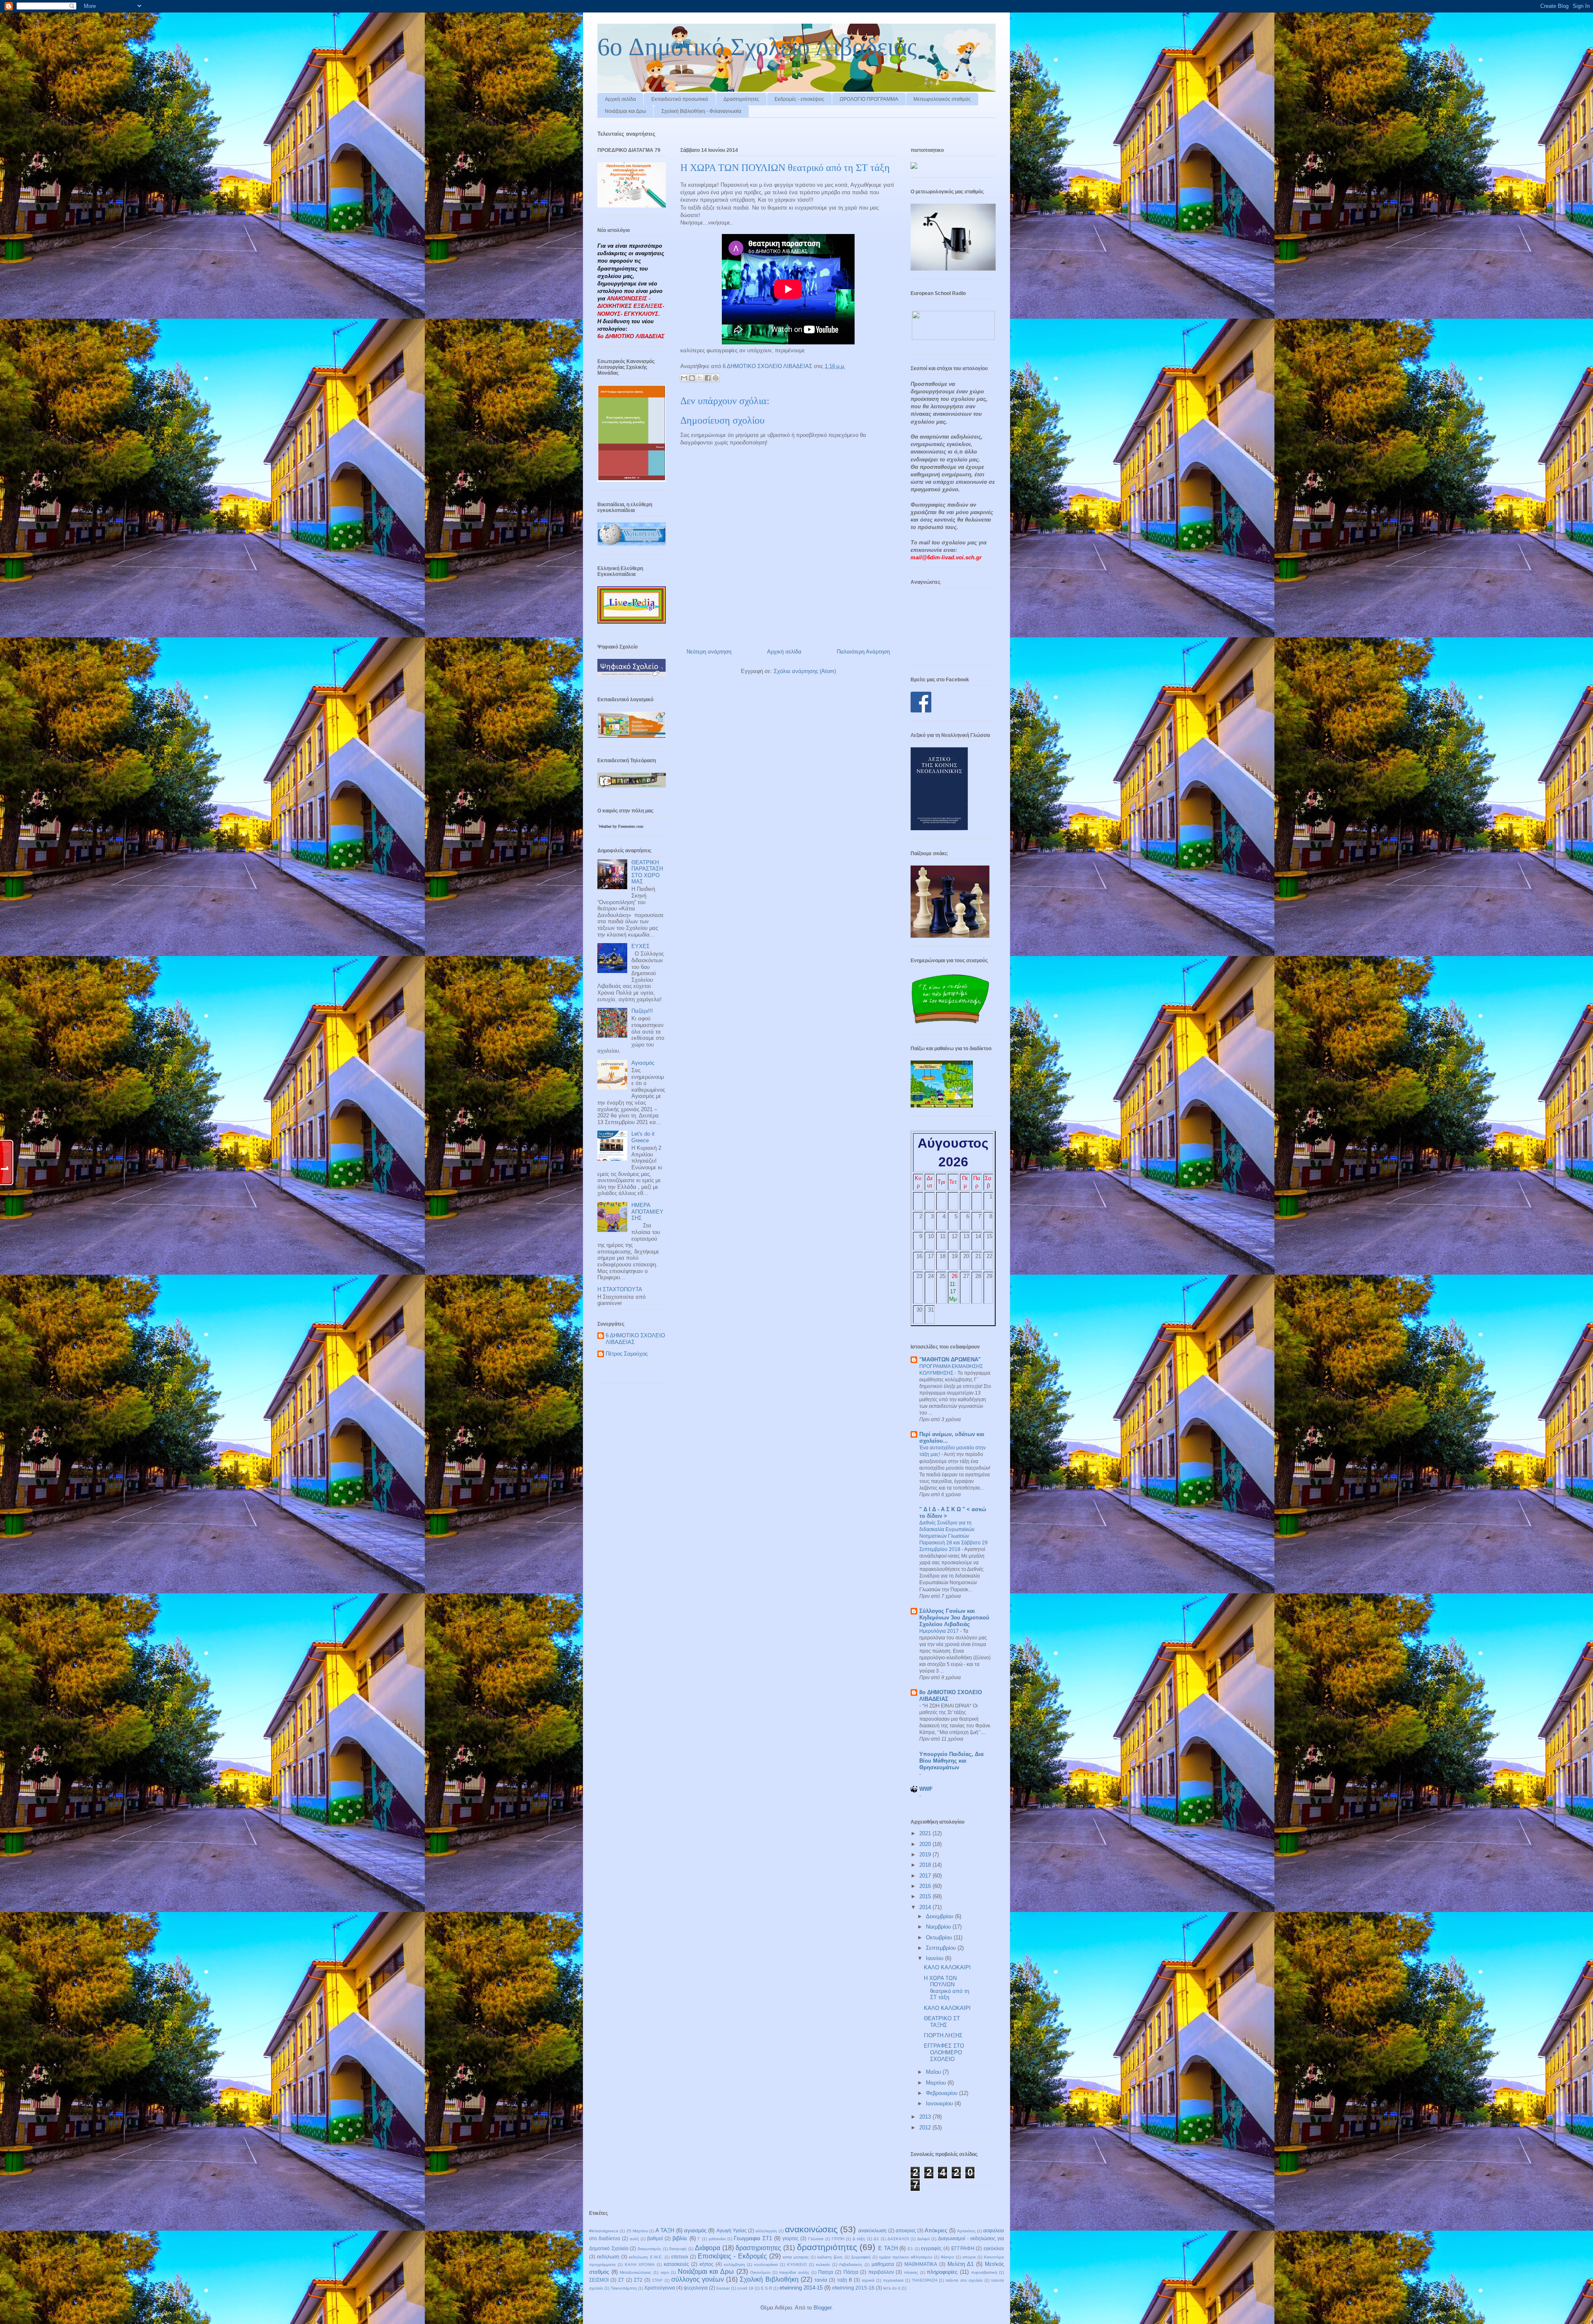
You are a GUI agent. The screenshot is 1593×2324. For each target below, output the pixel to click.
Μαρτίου (937, 2083)
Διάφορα (708, 2248)
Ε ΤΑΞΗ (888, 2248)
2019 (926, 1855)
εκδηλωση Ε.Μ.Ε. (646, 2257)
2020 (926, 1844)
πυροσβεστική (984, 2272)
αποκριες (906, 2230)
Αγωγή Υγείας (732, 2230)
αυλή (634, 2239)
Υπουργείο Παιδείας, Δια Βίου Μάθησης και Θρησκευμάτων (951, 1761)
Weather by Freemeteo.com (621, 826)
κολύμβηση (734, 2264)
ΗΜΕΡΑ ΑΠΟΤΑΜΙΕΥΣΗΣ (647, 1212)
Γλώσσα (816, 2239)
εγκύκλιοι (994, 2248)
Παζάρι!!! (642, 1011)
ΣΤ (621, 2280)
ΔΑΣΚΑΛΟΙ (898, 2239)
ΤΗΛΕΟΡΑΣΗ (924, 2280)
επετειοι (680, 2257)
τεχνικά (868, 2280)
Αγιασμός (643, 1063)
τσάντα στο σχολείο (964, 2280)
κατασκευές (676, 2264)
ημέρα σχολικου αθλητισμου (906, 2257)
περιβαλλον (881, 2272)
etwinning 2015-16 (853, 2288)
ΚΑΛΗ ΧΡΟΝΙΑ (640, 2264)
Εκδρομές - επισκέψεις (799, 99)
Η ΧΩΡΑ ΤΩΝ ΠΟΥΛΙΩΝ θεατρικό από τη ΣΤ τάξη (946, 1988)
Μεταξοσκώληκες (636, 2272)
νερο (665, 2272)
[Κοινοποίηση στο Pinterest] (716, 378)
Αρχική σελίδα (620, 99)
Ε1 (910, 2249)
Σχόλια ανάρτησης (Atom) (805, 671)
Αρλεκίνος (966, 2231)
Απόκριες (936, 2230)
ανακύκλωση (872, 2230)
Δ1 (876, 2239)
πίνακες (911, 2272)
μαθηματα (883, 2264)
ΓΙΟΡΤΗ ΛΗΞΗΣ (943, 2035)
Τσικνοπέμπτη (624, 2288)
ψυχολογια (696, 2288)
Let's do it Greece (643, 1137)
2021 (926, 1833)
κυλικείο (823, 2264)
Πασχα (826, 2272)
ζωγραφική (861, 2257)
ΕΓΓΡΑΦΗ (963, 2248)
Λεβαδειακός (851, 2264)
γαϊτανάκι (717, 2239)
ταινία (821, 2280)
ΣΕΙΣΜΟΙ (599, 2280)
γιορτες (790, 2238)
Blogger (822, 2308)
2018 (926, 1865)
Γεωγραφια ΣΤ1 (753, 2238)
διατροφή (678, 2249)
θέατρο (948, 2257)
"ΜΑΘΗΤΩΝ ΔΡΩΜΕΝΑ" (950, 1360)
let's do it (892, 2288)
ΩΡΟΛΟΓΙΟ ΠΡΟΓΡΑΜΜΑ (869, 99)
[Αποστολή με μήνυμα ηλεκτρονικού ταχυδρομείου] (684, 378)
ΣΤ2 (638, 2280)
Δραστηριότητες (741, 99)
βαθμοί (655, 2238)
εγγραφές (931, 2248)
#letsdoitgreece (604, 2231)
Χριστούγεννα (660, 2288)
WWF (926, 1789)
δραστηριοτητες (758, 2248)
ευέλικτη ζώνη (830, 2257)
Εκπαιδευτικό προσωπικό (680, 99)
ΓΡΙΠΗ (838, 2239)
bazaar (723, 2288)
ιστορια (969, 2257)
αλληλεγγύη (766, 2231)
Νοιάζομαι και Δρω (625, 111)
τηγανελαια (893, 2280)
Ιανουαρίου (940, 2103)
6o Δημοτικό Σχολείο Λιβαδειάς (757, 47)
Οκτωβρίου (940, 1937)
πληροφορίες (942, 2272)
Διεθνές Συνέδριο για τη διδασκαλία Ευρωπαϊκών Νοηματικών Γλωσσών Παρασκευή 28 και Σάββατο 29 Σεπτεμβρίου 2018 (954, 1536)
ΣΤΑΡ (657, 2280)
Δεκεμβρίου (940, 1916)
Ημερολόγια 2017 (940, 1631)
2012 (926, 2128)
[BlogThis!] (692, 378)
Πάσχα (851, 2272)
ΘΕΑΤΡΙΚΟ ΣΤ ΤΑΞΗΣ (942, 2022)
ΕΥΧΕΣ (641, 946)
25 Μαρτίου (637, 2231)
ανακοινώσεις (811, 2229)
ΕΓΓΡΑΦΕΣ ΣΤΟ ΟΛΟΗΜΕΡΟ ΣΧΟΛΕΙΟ (944, 2052)
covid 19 (745, 2288)
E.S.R (766, 2288)
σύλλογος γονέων (698, 2279)
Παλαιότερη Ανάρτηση (863, 652)
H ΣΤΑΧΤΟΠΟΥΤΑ (620, 1289)
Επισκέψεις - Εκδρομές (732, 2256)
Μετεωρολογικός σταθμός (942, 99)
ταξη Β (845, 2280)
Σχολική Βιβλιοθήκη (769, 2279)
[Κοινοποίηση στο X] (700, 378)
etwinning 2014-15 (801, 2288)
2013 (926, 2117)
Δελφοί (923, 2239)
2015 (926, 1896)
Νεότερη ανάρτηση (709, 652)
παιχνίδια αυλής (794, 2272)
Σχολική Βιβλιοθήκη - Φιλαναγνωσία (701, 111)
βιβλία (680, 2238)
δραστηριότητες (827, 2247)
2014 (926, 1907)
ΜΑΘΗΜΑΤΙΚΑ (921, 2264)
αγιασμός (695, 2230)
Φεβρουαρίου (943, 2093)
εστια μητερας (796, 2257)
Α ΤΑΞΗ (665, 2230)
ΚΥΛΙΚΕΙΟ (797, 2264)
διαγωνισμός (649, 2249)
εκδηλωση (608, 2257)
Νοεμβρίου (939, 1927)
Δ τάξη (859, 2239)
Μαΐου (934, 2072)
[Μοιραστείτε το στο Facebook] (708, 378)
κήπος (706, 2264)
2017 (926, 1876)
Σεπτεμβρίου (942, 1948)
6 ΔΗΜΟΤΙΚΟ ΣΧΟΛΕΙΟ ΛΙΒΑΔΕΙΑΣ (635, 1339)
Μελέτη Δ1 (961, 2264)
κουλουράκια (766, 2264)
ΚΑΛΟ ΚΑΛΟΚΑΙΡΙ (947, 1967)
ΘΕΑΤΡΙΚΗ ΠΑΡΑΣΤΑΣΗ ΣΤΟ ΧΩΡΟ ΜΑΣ (647, 872)
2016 (926, 1886)
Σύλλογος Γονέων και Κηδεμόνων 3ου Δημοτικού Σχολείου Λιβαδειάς (954, 1618)
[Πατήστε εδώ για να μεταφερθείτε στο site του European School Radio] (953, 338)
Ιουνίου (935, 1958)
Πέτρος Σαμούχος (627, 1354)
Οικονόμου (760, 2272)
